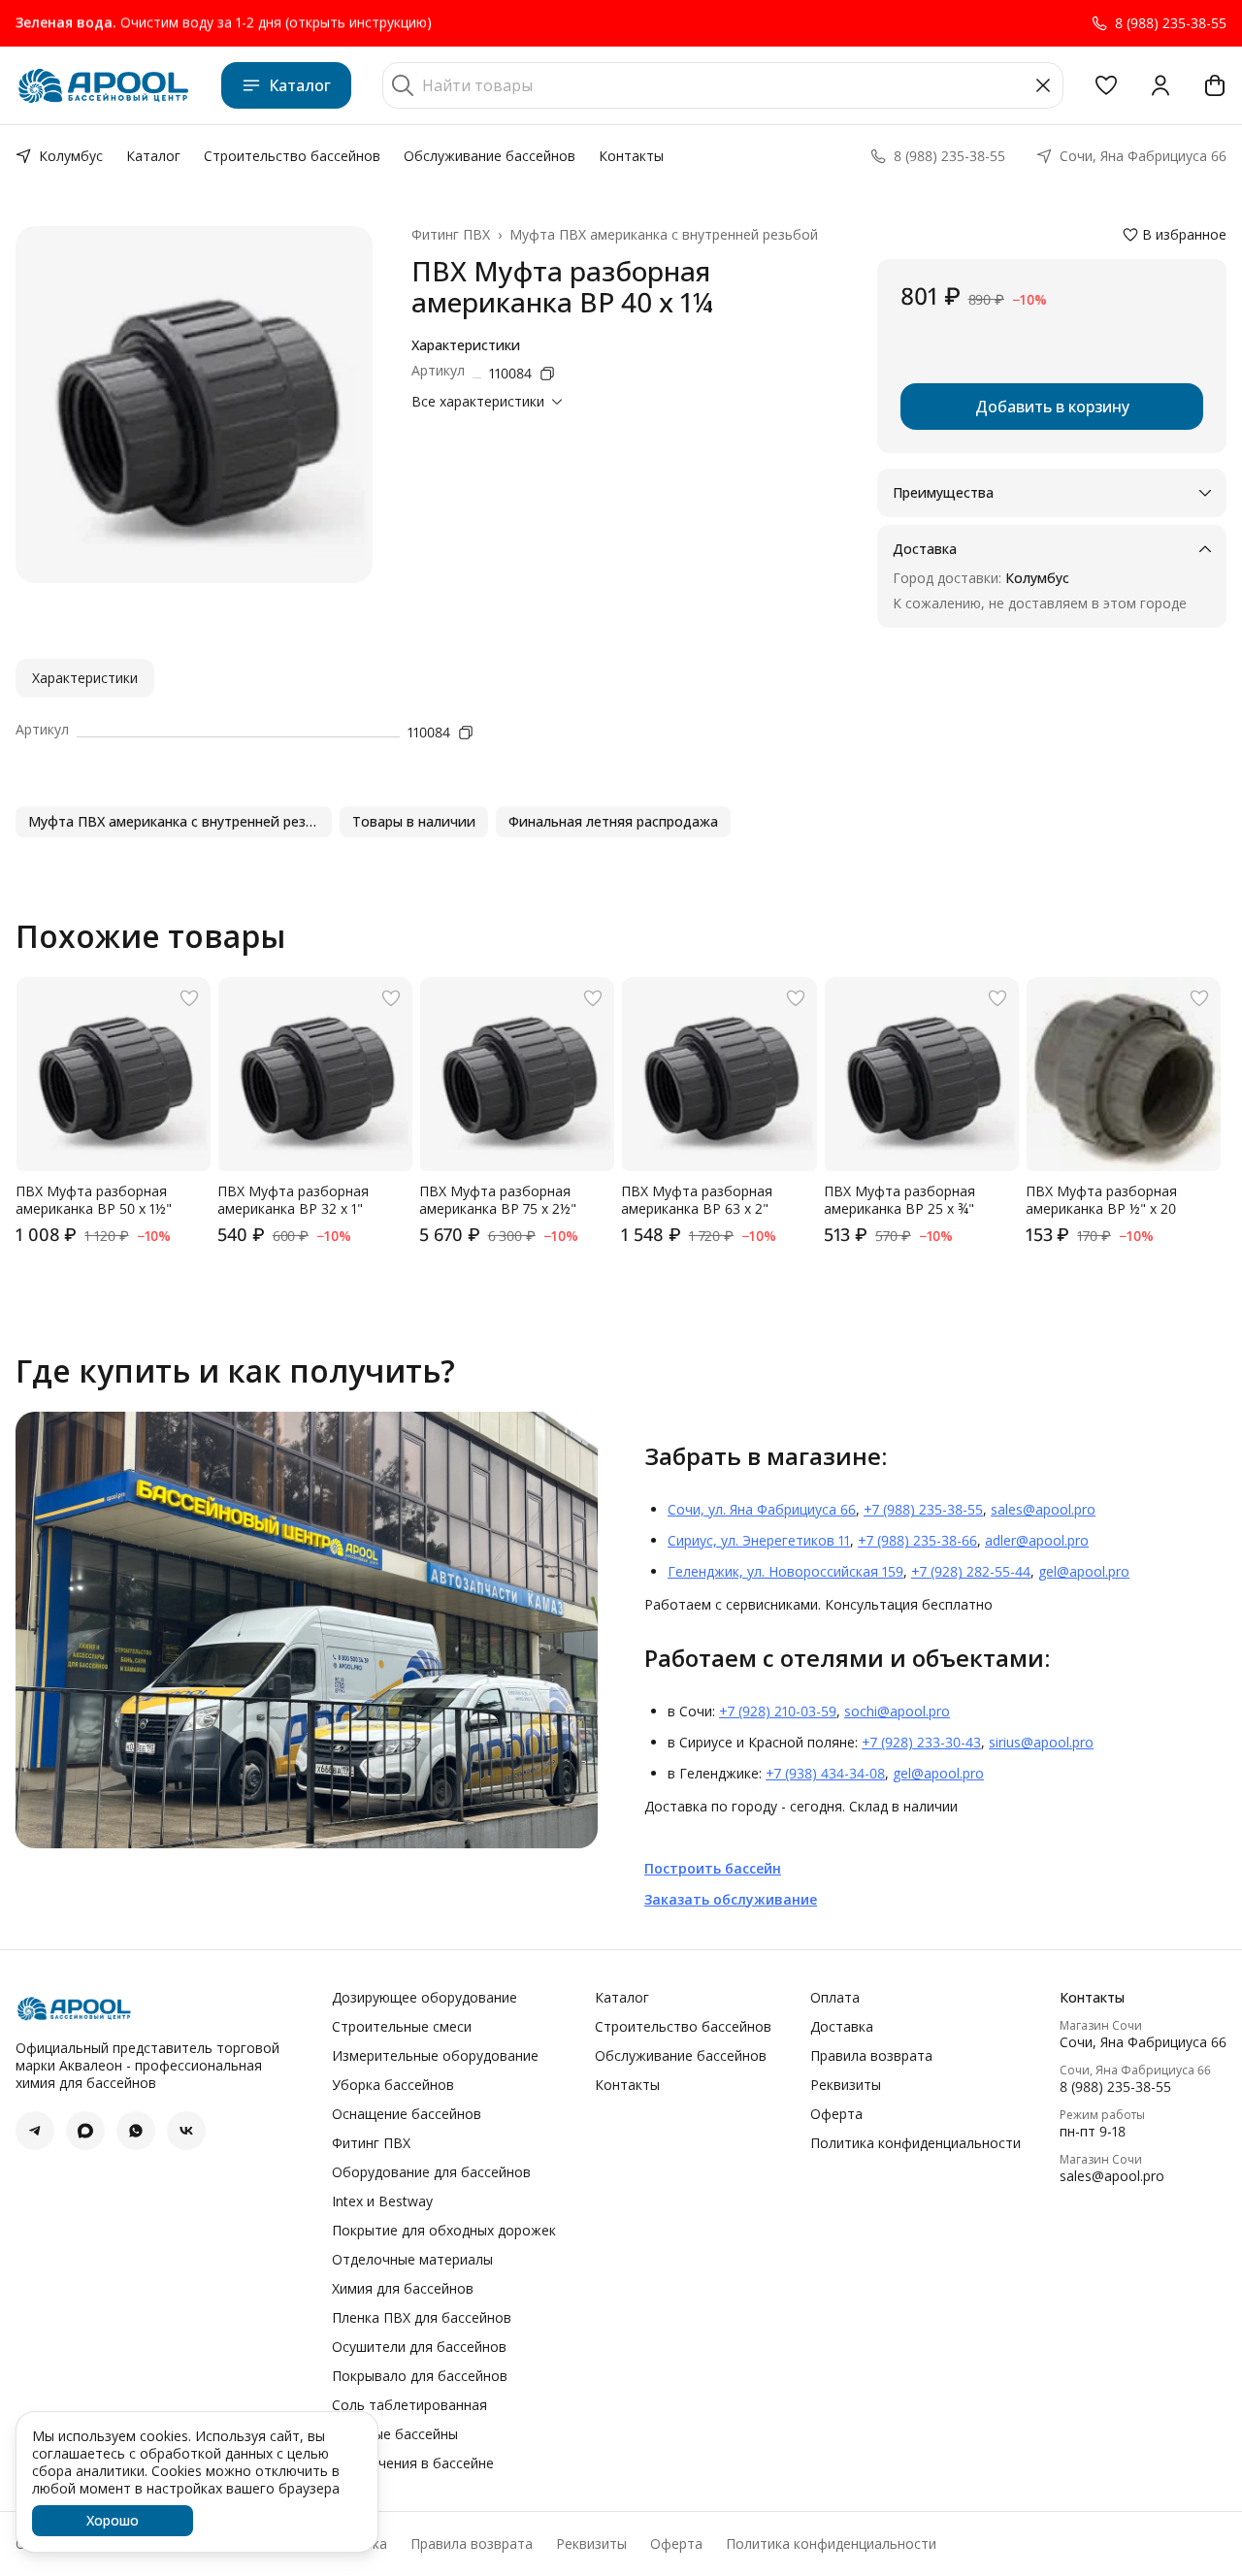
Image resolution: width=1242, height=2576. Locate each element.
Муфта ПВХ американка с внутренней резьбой (664, 235)
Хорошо (113, 2520)
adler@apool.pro (1037, 1540)
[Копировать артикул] (547, 374)
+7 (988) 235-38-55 (923, 1509)
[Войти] (1160, 85)
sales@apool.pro (1043, 1509)
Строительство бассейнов (292, 156)
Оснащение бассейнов (407, 2114)
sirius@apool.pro (1041, 1742)
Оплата (835, 1998)
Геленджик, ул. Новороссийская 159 (785, 1571)
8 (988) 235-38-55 (1115, 2087)
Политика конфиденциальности (915, 2143)
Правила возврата (871, 2056)
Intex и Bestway (382, 2201)
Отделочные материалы (412, 2260)
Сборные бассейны (395, 2434)
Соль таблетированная (409, 2405)
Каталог (300, 85)
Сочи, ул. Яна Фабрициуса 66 (762, 1509)
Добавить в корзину (1052, 407)
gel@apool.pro (1084, 1571)
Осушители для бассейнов (419, 2347)
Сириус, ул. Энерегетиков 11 (759, 1540)
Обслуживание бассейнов (490, 156)
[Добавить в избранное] (189, 998)
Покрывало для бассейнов (420, 2376)
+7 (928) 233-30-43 (921, 1742)
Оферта (836, 2114)
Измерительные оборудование (435, 2056)
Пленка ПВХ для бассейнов (422, 2318)
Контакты (631, 156)
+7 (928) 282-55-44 (971, 1571)
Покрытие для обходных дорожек (444, 2231)
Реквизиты (846, 2085)
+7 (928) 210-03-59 (778, 1711)
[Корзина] (1215, 85)
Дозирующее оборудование (425, 1998)
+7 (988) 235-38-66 (917, 1540)
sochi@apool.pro (897, 1711)
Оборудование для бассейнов (431, 2172)
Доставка (842, 2027)
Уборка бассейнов (393, 2085)
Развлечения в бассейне (413, 2463)
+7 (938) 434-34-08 (825, 1773)
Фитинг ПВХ (451, 235)
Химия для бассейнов (403, 2289)
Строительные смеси (402, 2027)
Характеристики (85, 678)
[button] (1106, 85)
